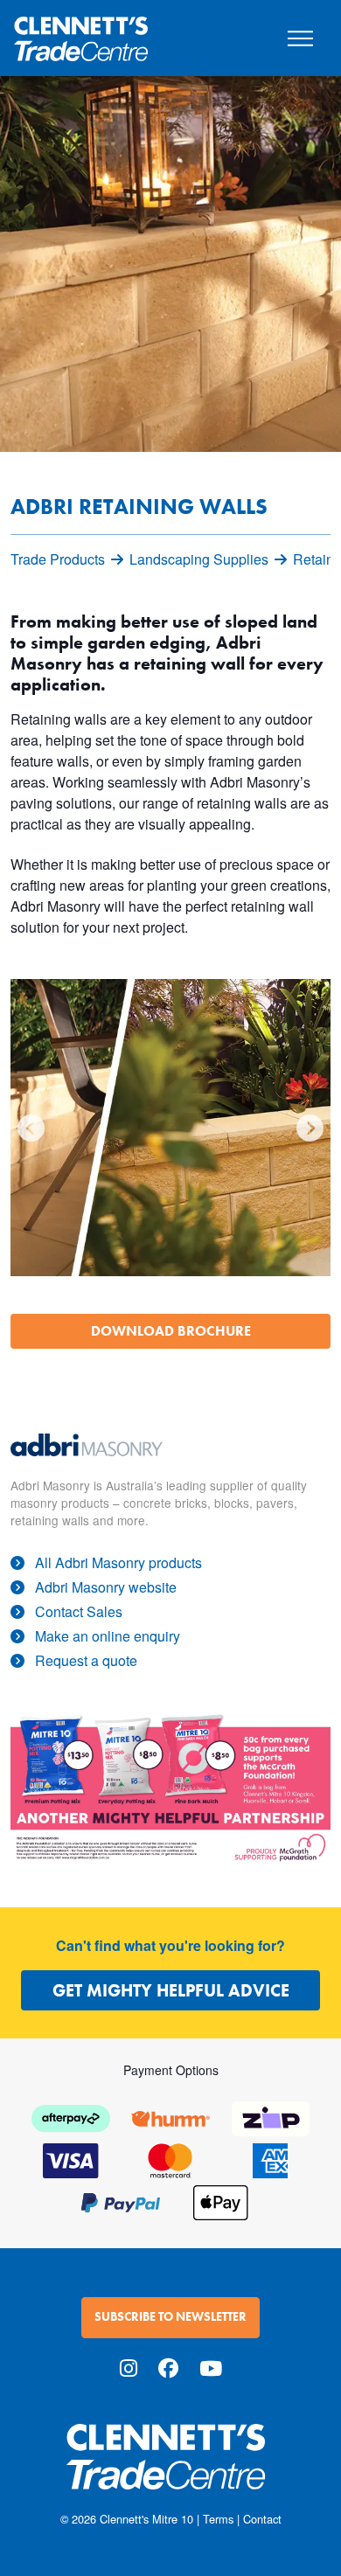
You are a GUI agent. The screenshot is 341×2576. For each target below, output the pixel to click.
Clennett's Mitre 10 (146, 2519)
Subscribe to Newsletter (170, 2317)
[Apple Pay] (220, 2201)
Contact (262, 2519)
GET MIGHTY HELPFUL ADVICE (171, 1990)
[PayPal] (121, 2201)
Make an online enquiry (108, 1636)
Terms (218, 2519)
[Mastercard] (170, 2159)
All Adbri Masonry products (118, 1562)
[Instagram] (129, 2368)
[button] (31, 1128)
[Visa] (71, 2159)
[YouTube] (211, 2368)
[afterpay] (71, 2117)
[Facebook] (168, 2368)
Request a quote (86, 1660)
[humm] (170, 2117)
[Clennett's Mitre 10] (170, 2467)
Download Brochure (171, 1331)
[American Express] (270, 2159)
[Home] (81, 31)
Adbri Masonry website (106, 1587)
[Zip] (270, 2117)
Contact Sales (79, 1611)
